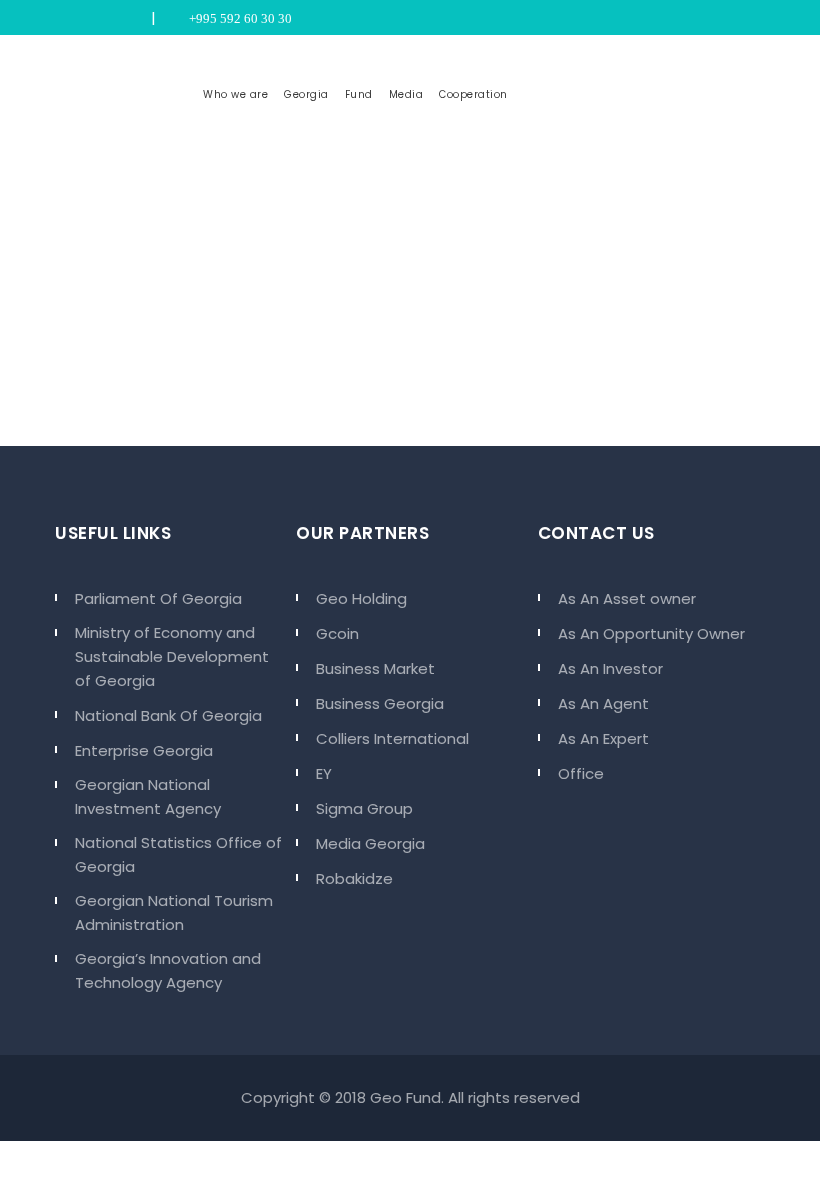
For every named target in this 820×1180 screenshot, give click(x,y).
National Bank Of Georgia (168, 715)
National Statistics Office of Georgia (178, 854)
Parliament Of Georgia (158, 598)
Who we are (235, 94)
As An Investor (610, 668)
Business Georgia (380, 703)
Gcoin (337, 633)
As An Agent (603, 703)
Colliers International (392, 738)
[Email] (65, 18)
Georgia (306, 94)
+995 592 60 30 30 (237, 18)
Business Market (375, 668)
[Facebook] (137, 18)
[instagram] (89, 18)
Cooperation (473, 94)
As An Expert (603, 738)
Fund (359, 94)
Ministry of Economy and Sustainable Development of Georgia (172, 656)
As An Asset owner (627, 598)
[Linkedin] (113, 18)
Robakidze (354, 878)
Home (356, 327)
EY (324, 773)
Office (581, 773)
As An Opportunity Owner (651, 633)
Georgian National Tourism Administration (174, 912)
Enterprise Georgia (144, 750)
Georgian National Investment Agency (148, 796)
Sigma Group (364, 808)
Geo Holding (361, 598)
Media (406, 94)
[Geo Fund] (125, 95)
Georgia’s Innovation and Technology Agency (168, 970)
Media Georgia (370, 843)
